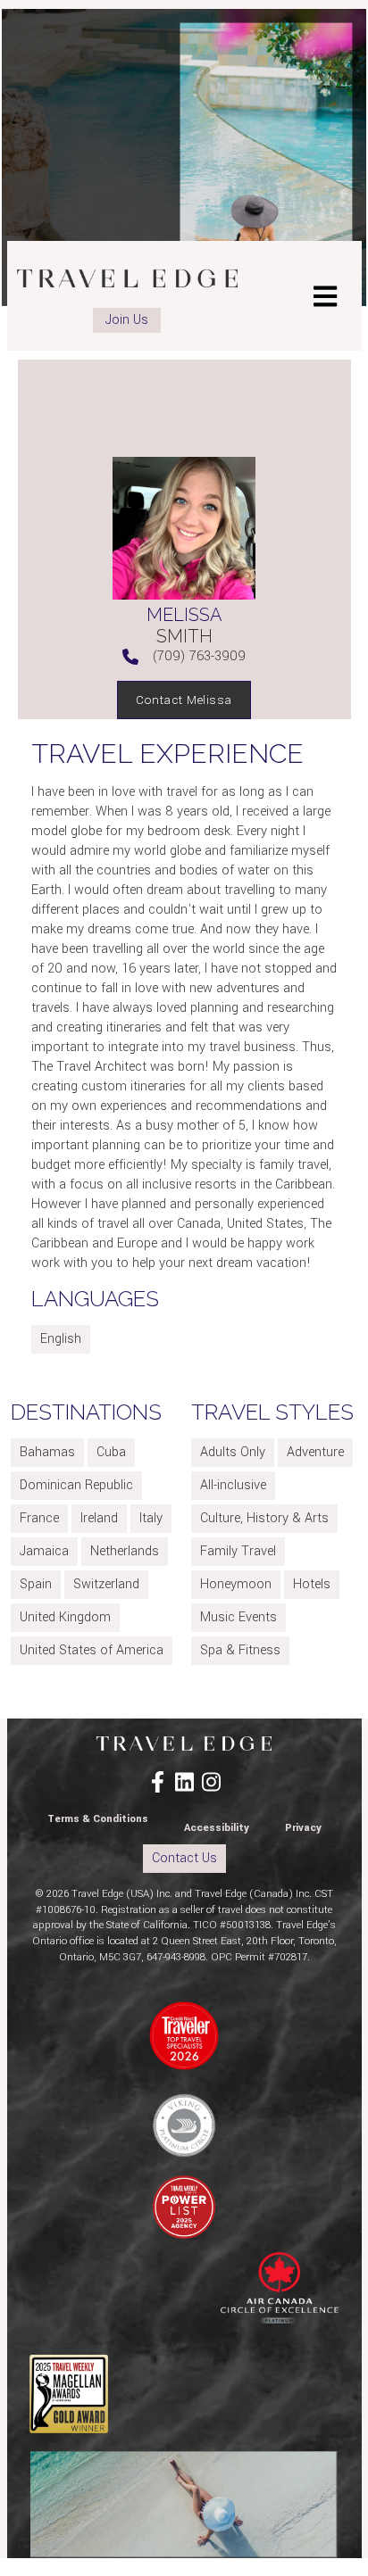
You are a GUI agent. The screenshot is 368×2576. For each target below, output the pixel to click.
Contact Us (184, 1858)
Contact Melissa (184, 700)
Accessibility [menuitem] (217, 1828)
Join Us (127, 320)
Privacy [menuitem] (303, 1828)
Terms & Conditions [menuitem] (98, 1819)
